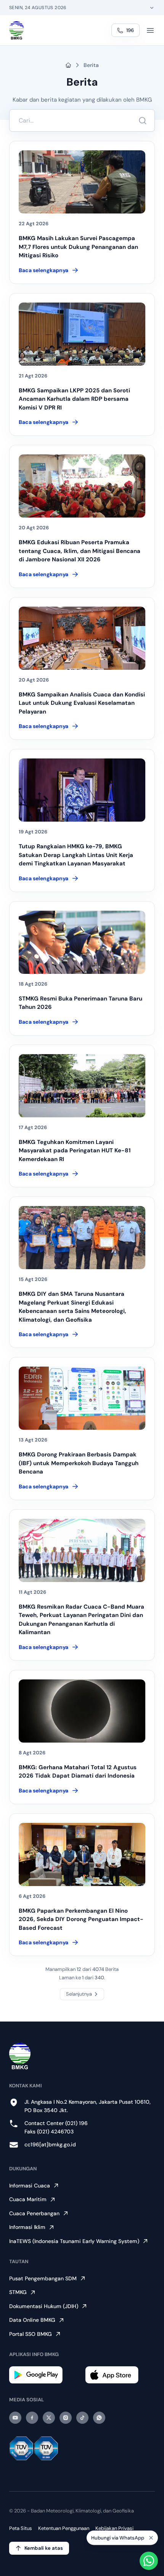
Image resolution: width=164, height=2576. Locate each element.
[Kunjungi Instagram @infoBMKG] (66, 2418)
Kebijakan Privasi (114, 2528)
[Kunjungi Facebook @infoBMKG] (32, 2418)
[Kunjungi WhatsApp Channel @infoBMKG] (99, 2418)
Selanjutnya (79, 1994)
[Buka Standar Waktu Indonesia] (152, 8)
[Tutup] (151, 2538)
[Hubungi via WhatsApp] (149, 2561)
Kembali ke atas (44, 2548)
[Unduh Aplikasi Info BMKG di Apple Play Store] (120, 2375)
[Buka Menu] (150, 30)
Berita (91, 65)
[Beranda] (17, 30)
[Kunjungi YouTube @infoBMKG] (15, 2418)
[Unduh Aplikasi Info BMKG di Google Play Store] (44, 2375)
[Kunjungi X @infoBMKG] (49, 2418)
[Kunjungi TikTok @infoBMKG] (82, 2418)
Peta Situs (21, 2528)
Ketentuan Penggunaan (64, 2528)
